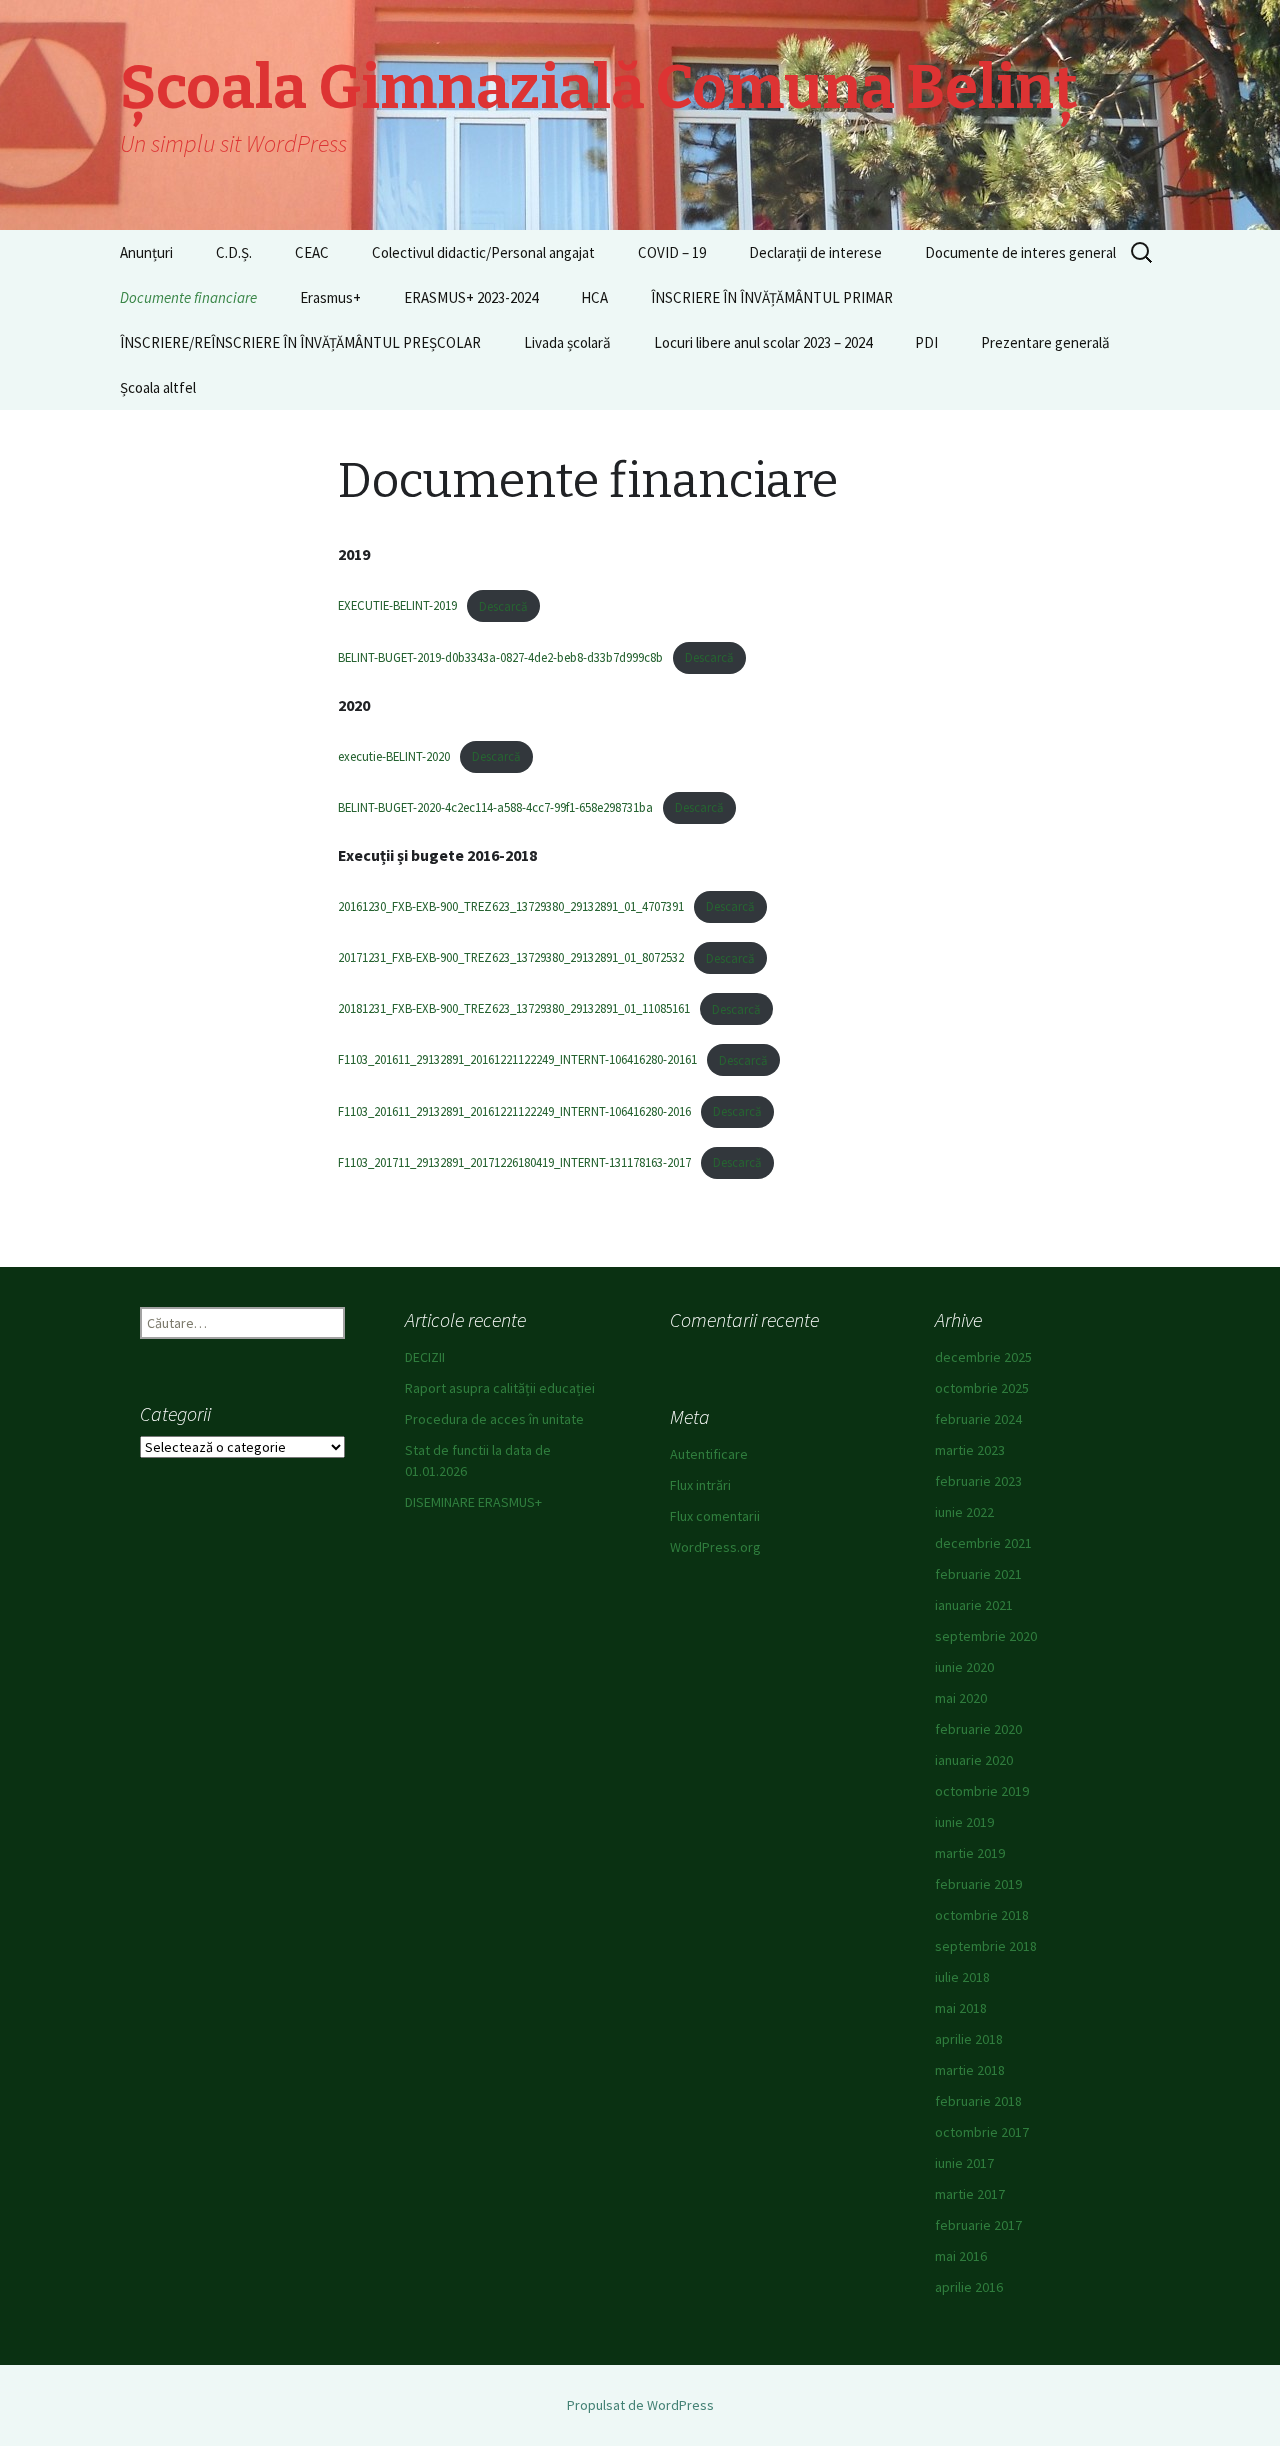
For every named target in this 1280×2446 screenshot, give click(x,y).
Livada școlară (567, 342)
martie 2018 (970, 2070)
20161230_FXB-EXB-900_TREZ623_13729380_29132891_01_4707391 (511, 906)
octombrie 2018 (982, 1915)
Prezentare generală (1045, 342)
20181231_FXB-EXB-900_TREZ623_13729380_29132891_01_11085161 (514, 1009)
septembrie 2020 (986, 1636)
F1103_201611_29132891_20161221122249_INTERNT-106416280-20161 (517, 1060)
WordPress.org (715, 1547)
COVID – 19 (672, 252)
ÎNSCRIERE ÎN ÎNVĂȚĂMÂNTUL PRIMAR (772, 297)
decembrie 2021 (983, 1543)
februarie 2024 (978, 1419)
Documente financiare (188, 297)
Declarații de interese (815, 252)
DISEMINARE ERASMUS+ (473, 1502)
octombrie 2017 (982, 2132)
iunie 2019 (964, 1822)
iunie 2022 (964, 1512)
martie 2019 (970, 1853)
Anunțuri (146, 252)
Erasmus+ (330, 297)
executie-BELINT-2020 (394, 756)
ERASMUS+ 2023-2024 (471, 297)
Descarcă (503, 606)
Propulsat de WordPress (640, 2405)
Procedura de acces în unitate (494, 1419)
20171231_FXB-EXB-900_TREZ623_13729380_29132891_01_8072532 (511, 958)
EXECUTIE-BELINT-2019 (397, 606)
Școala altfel (158, 387)
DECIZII (425, 1357)
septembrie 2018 (986, 1946)
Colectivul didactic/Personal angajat (483, 252)
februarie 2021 (978, 1574)
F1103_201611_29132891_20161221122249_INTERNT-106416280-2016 (514, 1111)
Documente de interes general (1020, 252)
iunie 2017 (964, 2163)
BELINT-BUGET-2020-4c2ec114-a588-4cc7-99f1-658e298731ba (495, 807)
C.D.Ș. (234, 252)
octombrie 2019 (982, 1791)
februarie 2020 (978, 1729)
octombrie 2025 (982, 1388)
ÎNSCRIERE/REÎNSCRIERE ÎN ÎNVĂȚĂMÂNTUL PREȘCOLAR (300, 342)
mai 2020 (961, 1698)
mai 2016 (961, 2256)
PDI (926, 342)
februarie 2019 (978, 1884)
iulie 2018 (962, 1977)
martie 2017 (970, 2194)
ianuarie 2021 (974, 1605)
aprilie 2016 (969, 2287)
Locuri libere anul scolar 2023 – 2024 (763, 342)
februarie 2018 (978, 2101)
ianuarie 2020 (974, 1760)
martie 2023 (970, 1450)
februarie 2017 (978, 2225)
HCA (594, 297)
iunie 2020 (964, 1667)
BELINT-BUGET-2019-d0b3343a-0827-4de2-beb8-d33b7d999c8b (500, 657)
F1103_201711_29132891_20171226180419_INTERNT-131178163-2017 (514, 1162)
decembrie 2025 (983, 1357)
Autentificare (709, 1454)
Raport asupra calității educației (500, 1388)
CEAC (312, 252)
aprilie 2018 (969, 2039)
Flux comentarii (715, 1516)
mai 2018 (961, 2008)
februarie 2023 (978, 1481)
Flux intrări (700, 1485)
